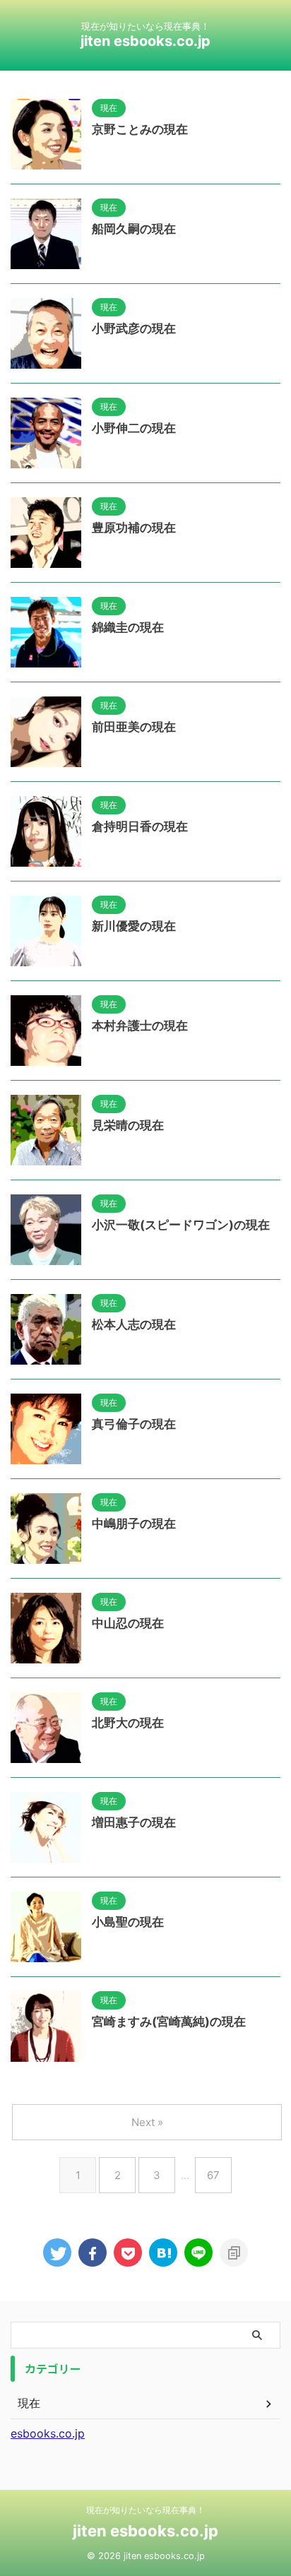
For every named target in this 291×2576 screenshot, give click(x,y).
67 (213, 2175)
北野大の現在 (128, 1723)
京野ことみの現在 (140, 129)
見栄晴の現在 (128, 1125)
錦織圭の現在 (128, 627)
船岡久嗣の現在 (134, 229)
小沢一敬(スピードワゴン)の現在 (181, 1225)
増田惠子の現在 (134, 1822)
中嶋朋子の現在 (134, 1524)
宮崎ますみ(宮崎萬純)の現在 (169, 2022)
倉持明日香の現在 (140, 826)
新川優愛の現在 (134, 926)
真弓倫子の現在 (134, 1424)
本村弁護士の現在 (140, 1026)
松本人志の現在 (134, 1324)
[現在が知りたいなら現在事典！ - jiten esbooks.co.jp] (163, 2252)
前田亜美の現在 (134, 727)
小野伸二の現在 (134, 428)
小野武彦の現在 (134, 328)
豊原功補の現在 (134, 528)
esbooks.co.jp (48, 2433)
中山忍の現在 (128, 1623)
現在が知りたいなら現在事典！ (145, 2510)
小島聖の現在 (128, 1922)
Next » (147, 2122)
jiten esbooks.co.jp (145, 41)
